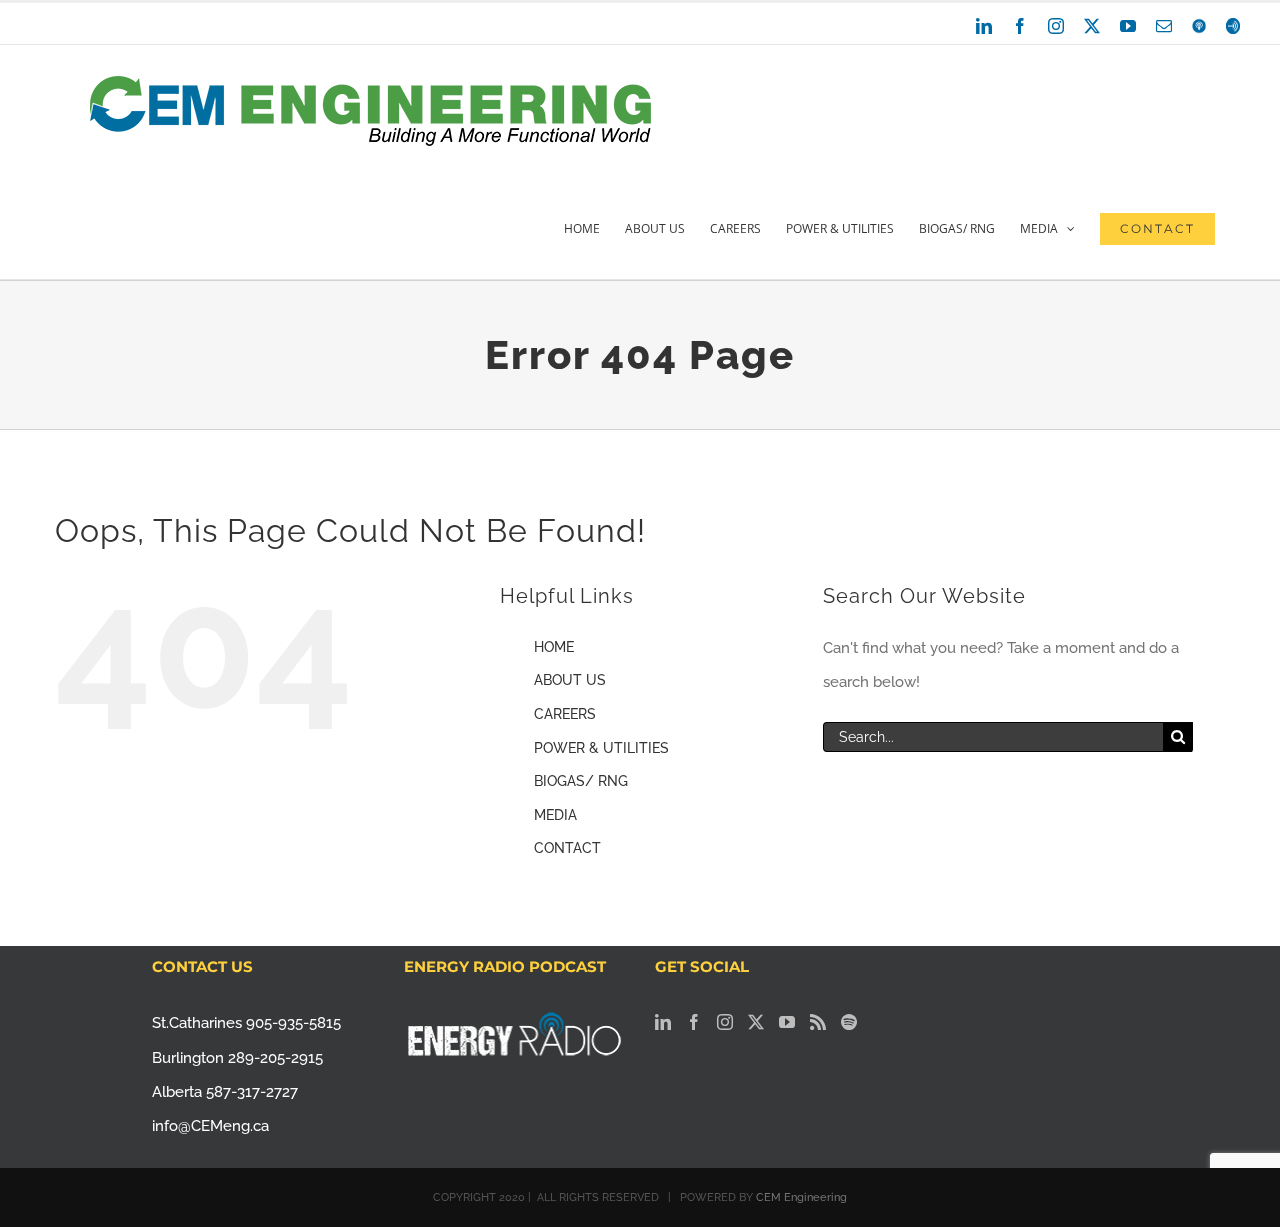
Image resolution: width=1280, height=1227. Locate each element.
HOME (554, 647)
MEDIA (555, 815)
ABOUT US (570, 680)
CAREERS (565, 714)
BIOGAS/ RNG (581, 781)
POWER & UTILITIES (601, 748)
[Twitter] (756, 1022)
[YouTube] (787, 1022)
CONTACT (567, 848)
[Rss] (818, 1022)
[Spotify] (849, 1022)
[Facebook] (694, 1022)
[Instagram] (725, 1022)
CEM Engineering (801, 1197)
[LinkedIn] (663, 1022)
